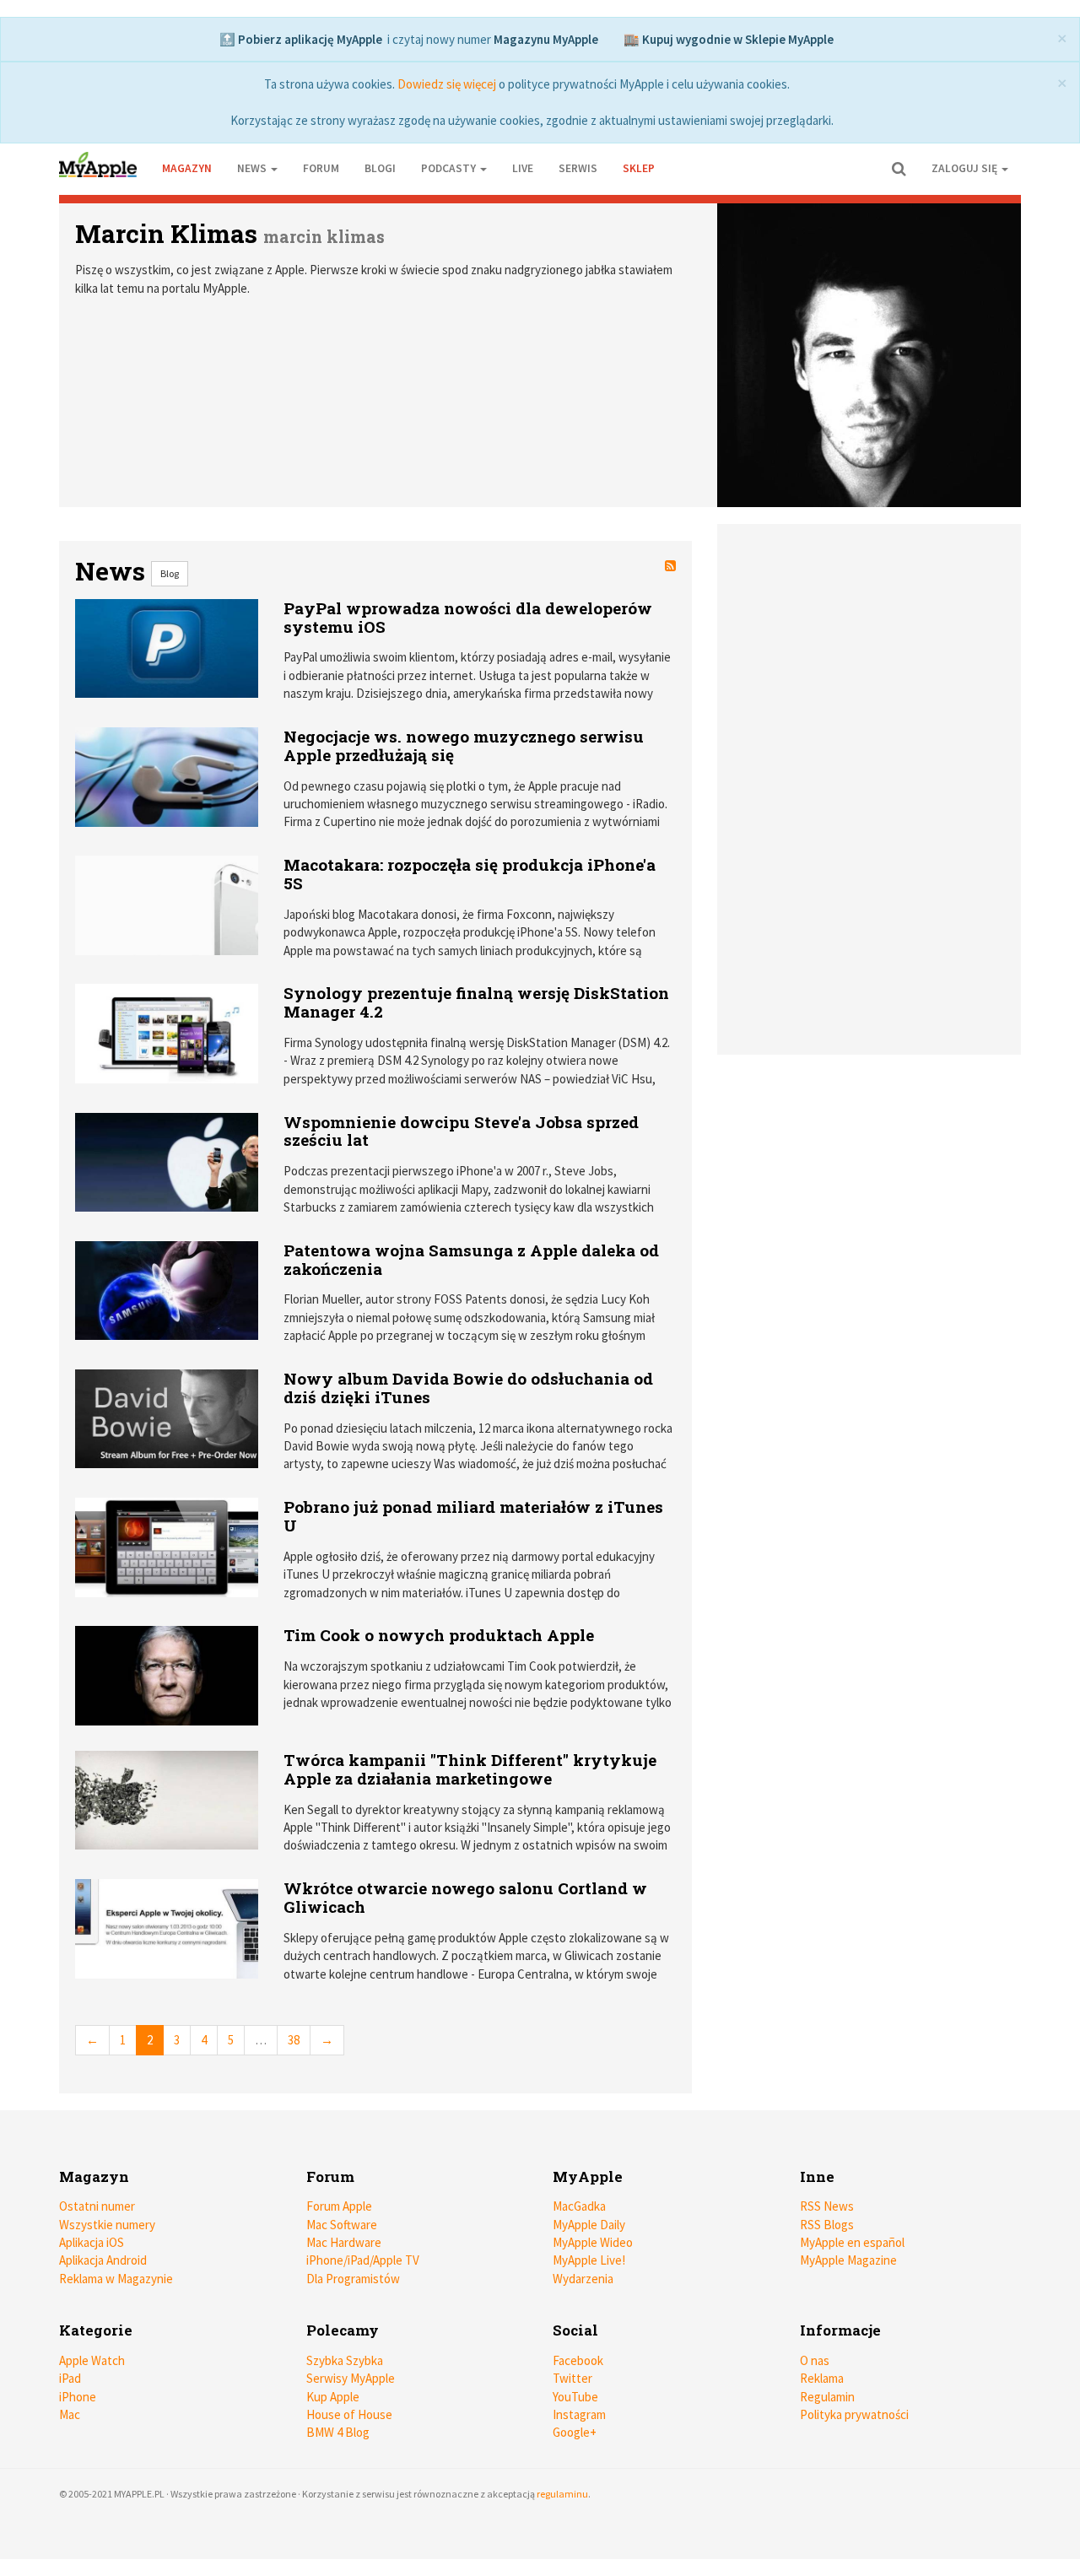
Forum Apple (339, 2206)
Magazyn (187, 168)
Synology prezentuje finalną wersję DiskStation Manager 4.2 (476, 1002)
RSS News (827, 2206)
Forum (321, 168)
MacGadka (579, 2206)
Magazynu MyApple (546, 39)
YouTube (575, 2397)
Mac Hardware (344, 2242)
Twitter (572, 2378)
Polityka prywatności (854, 2414)
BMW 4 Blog (338, 2432)
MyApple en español (852, 2242)
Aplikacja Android (103, 2260)
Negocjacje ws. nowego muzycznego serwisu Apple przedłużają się (464, 745)
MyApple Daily (589, 2225)
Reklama (822, 2378)
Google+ (575, 2432)
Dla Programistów (353, 2279)
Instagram (579, 2414)
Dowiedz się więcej (447, 84)
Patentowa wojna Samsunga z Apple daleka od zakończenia (471, 1259)
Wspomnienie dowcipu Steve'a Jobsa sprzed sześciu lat (461, 1131)
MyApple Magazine (848, 2260)
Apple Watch (92, 2360)
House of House (349, 2414)
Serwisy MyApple (351, 2378)
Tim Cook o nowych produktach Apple (439, 1635)
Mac (70, 2414)
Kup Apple (333, 2397)
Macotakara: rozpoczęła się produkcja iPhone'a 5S (470, 874)
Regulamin (827, 2397)
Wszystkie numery (107, 2225)
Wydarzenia (583, 2279)
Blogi (380, 168)
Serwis (578, 168)
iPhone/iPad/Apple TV (363, 2260)
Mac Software (342, 2225)
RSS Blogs (827, 2225)
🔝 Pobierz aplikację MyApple (301, 39)
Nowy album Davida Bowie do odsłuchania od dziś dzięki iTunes (468, 1388)
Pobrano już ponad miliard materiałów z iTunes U (473, 1516)
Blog (170, 573)
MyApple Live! (589, 2260)
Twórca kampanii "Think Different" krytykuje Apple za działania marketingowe (470, 1769)
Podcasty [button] (450, 168)
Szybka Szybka (345, 2360)
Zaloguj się (966, 168)
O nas (815, 2360)
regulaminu (562, 2494)
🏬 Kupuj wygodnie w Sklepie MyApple (729, 39)
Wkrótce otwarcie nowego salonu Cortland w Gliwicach (465, 1897)
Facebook (578, 2360)
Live (523, 168)
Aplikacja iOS (92, 2242)
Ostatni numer (97, 2206)
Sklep (639, 168)
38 (294, 2040)
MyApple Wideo (593, 2242)
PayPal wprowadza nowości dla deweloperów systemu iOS (468, 617)
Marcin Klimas (166, 233)
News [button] (253, 168)
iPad (70, 2378)
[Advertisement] (873, 679)
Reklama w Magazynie (116, 2279)
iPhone (78, 2397)
